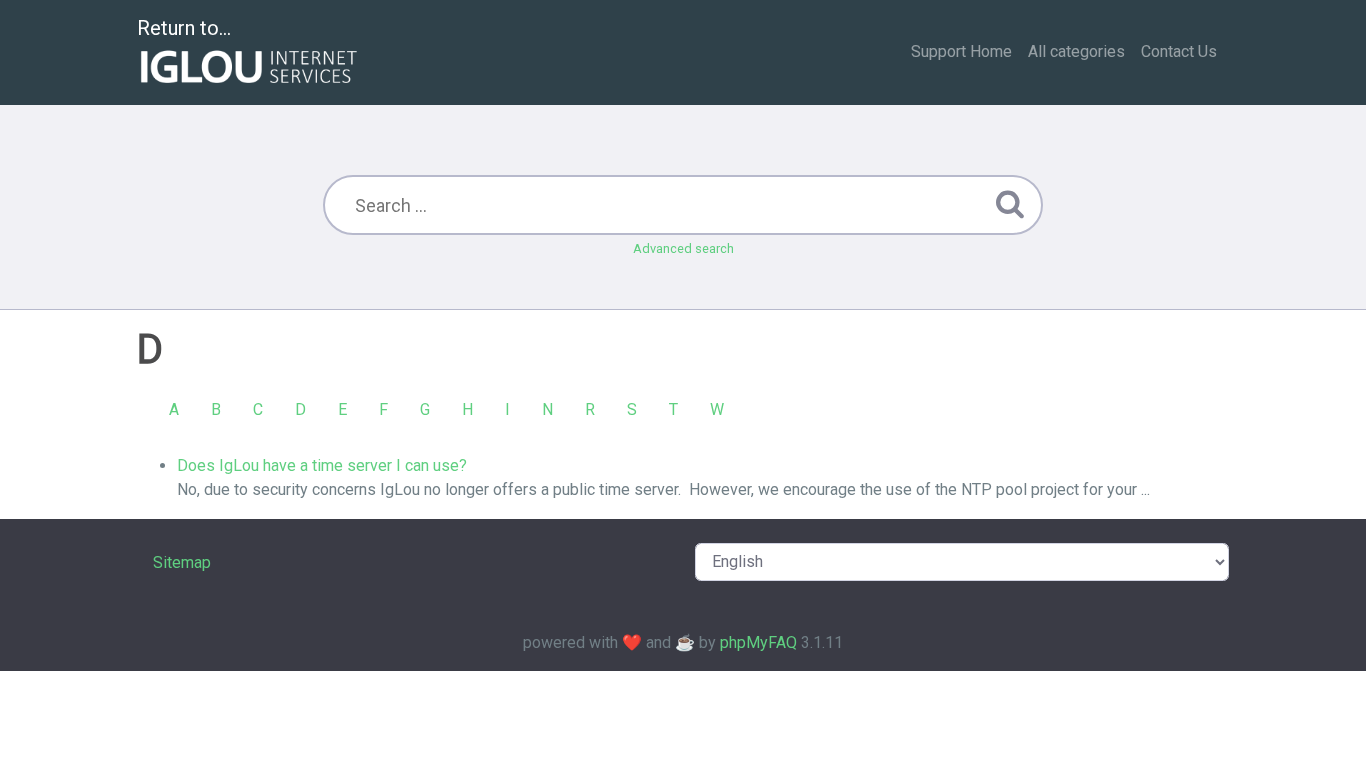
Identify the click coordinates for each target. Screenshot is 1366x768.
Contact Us (1179, 51)
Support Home (961, 51)
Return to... (184, 28)
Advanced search (683, 248)
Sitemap (182, 562)
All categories (1076, 51)
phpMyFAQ (758, 642)
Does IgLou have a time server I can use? (322, 465)
